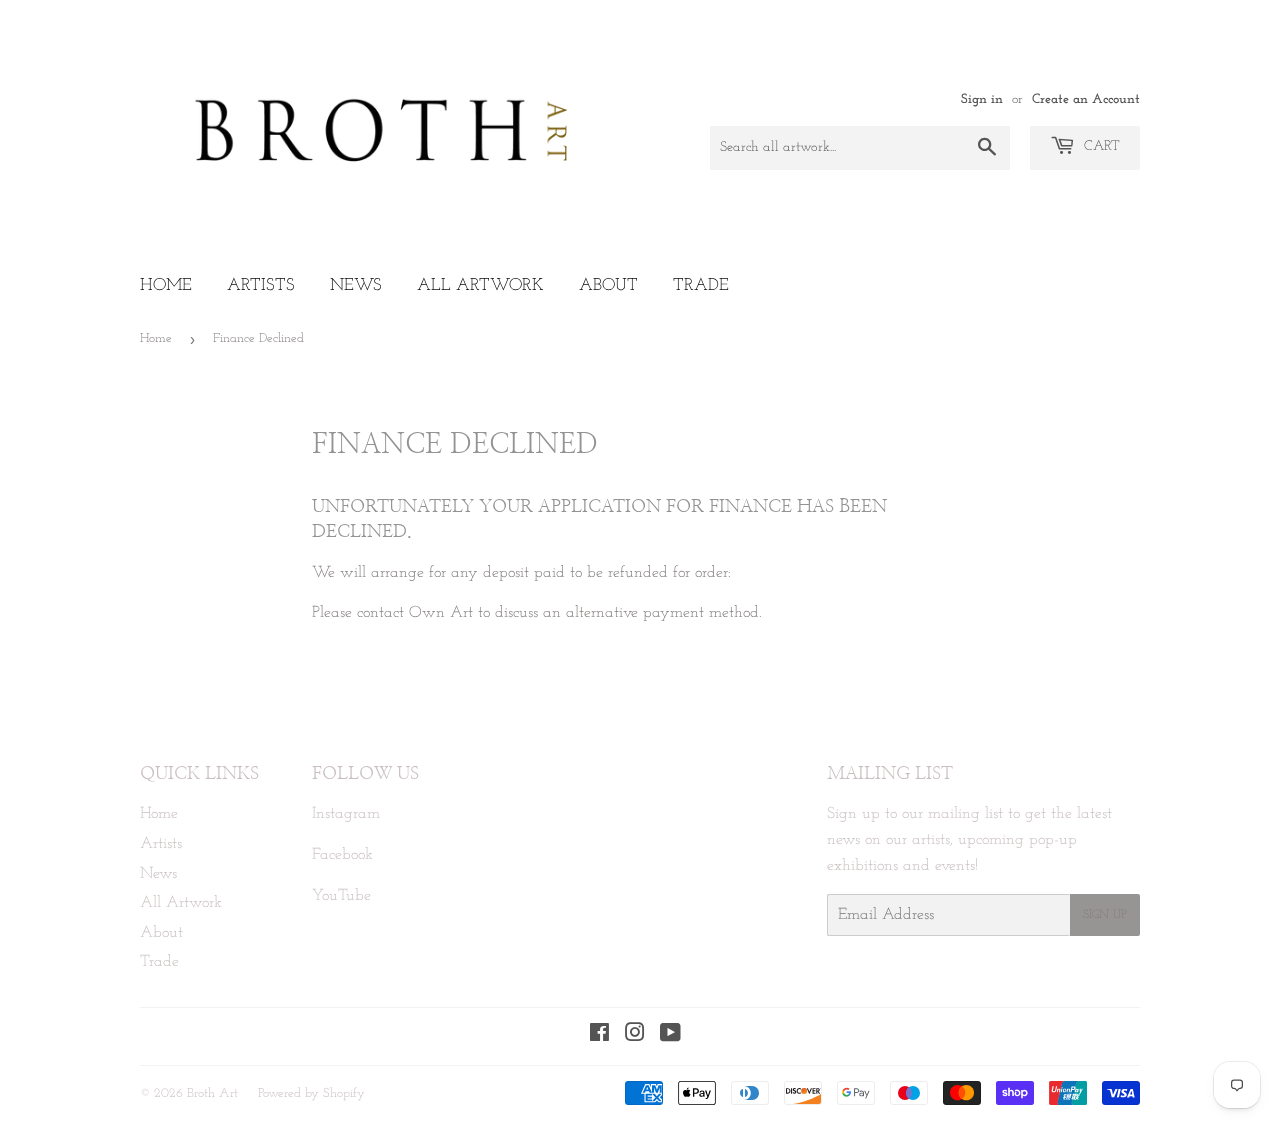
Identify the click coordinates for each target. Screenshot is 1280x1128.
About (608, 285)
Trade (701, 285)
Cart (1100, 146)
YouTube (341, 896)
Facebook (342, 855)
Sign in (982, 99)
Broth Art (212, 1093)
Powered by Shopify (311, 1093)
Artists (261, 285)
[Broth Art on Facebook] (599, 1036)
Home (166, 285)
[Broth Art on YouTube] (670, 1036)
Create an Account (1086, 99)
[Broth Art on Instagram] (635, 1036)
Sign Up (1105, 915)
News (356, 285)
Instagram (346, 814)
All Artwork (480, 285)
